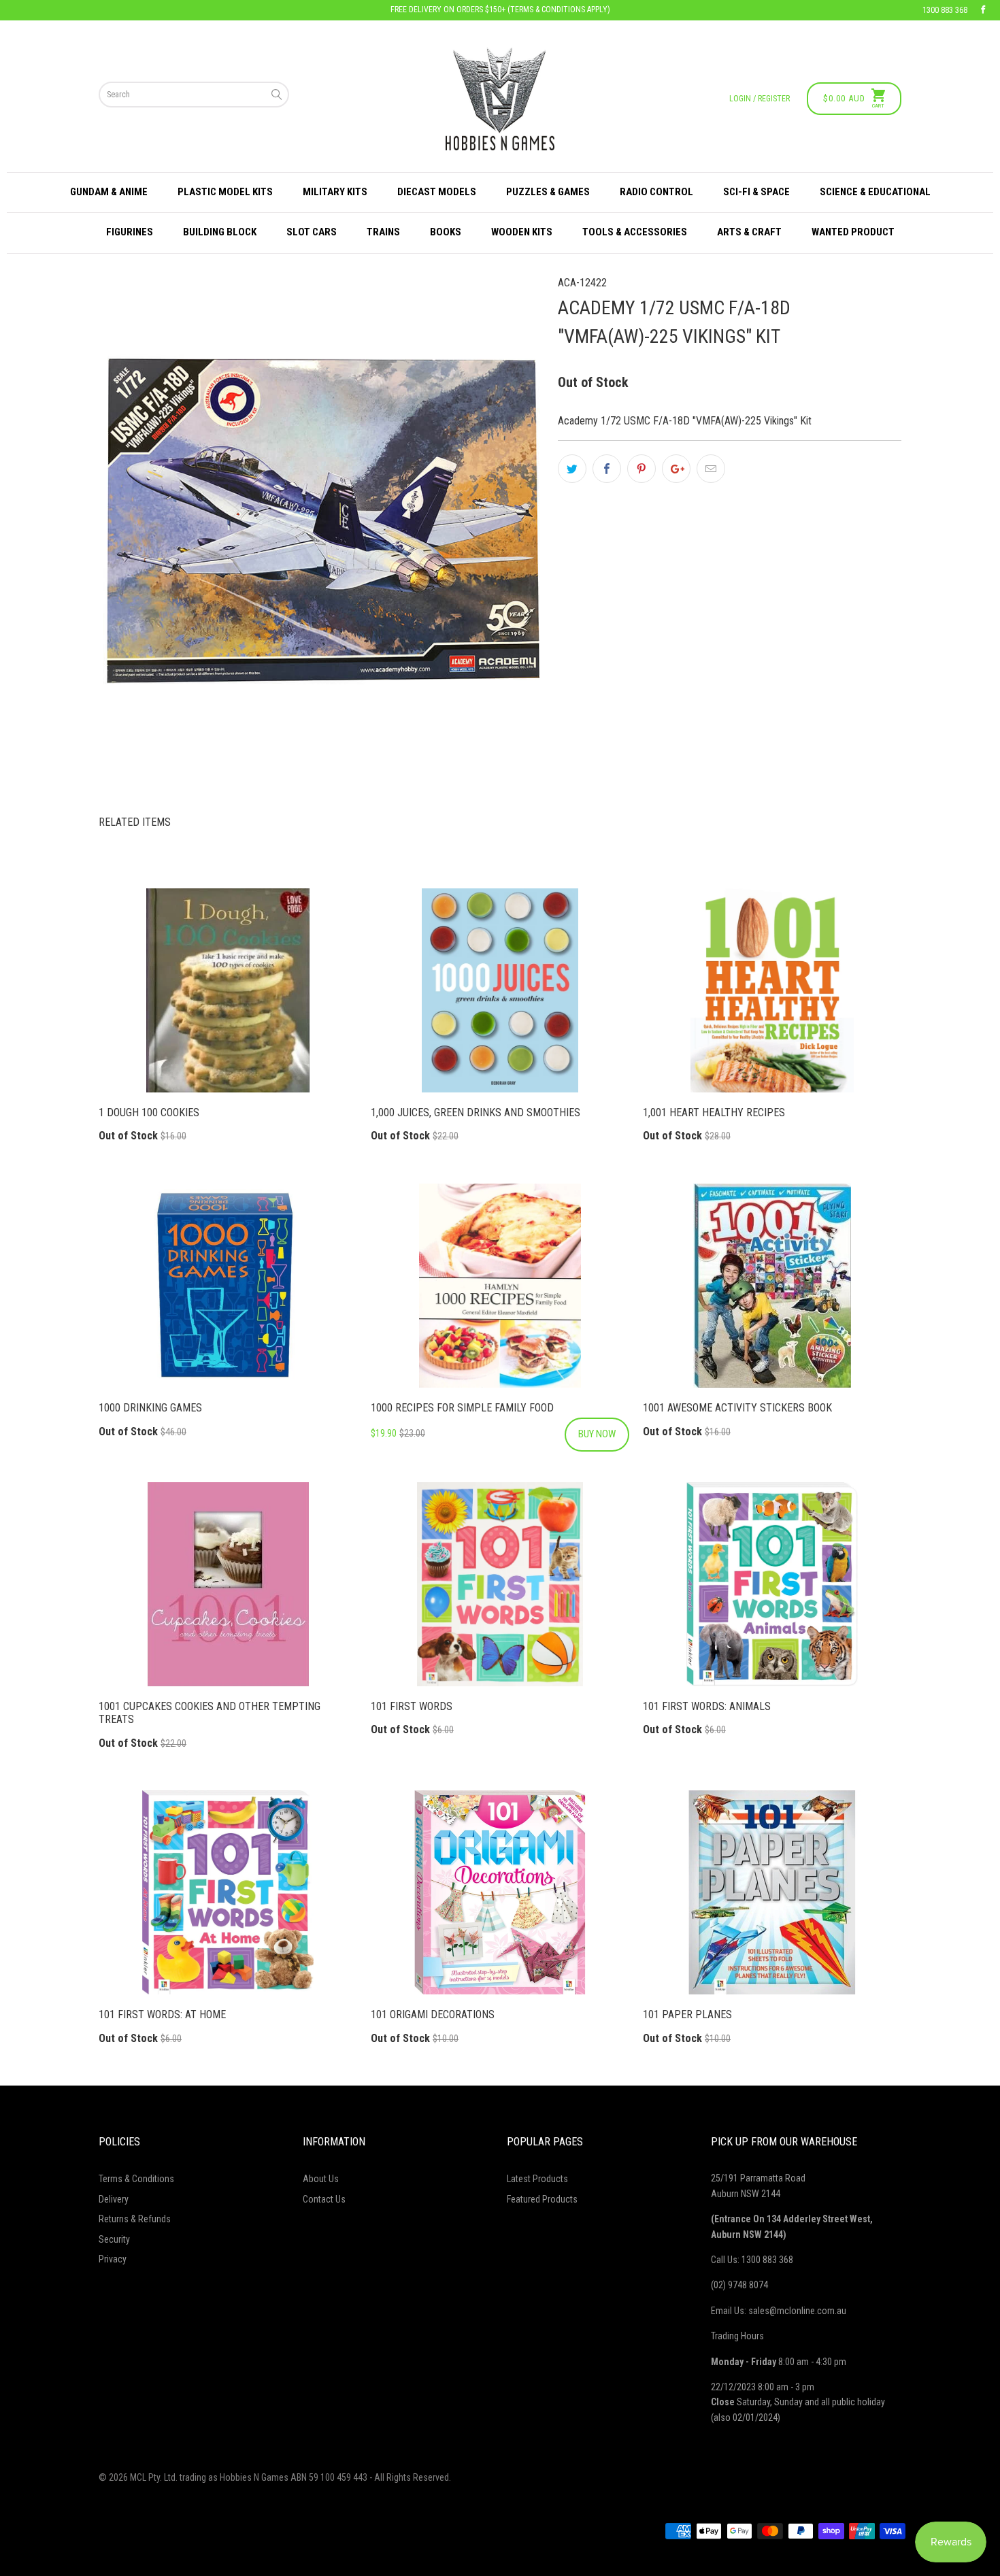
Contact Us (324, 2199)
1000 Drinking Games (228, 1286)
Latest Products (537, 2179)
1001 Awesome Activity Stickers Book (772, 1286)
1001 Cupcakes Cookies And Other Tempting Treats (228, 1584)
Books (446, 232)
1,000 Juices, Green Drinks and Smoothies (500, 990)
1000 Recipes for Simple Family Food (500, 1286)
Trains (383, 232)
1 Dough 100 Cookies (228, 990)
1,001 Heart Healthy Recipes (772, 990)
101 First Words (500, 1584)
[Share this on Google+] (676, 469)
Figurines (130, 232)
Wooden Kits (522, 232)
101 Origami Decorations (500, 1892)
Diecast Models (437, 192)
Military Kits (335, 192)
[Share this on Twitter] (572, 469)
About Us (321, 2179)
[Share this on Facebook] (607, 469)
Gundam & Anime (109, 192)
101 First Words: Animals (772, 1584)
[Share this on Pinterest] (641, 469)
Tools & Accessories (635, 232)
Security (114, 2239)
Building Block (220, 232)
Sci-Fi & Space (756, 192)
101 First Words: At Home (228, 1892)
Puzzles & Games (548, 192)
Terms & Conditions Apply (559, 10)
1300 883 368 (945, 10)
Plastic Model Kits (225, 192)
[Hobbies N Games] (500, 99)
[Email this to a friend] (711, 469)
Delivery (114, 2199)
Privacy (113, 2259)
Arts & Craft (749, 232)
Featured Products (542, 2199)
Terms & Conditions (136, 2179)
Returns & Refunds (135, 2219)
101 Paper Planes (772, 1892)
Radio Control (656, 192)
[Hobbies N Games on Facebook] (983, 10)
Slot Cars (312, 232)
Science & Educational (875, 192)
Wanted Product (853, 232)
